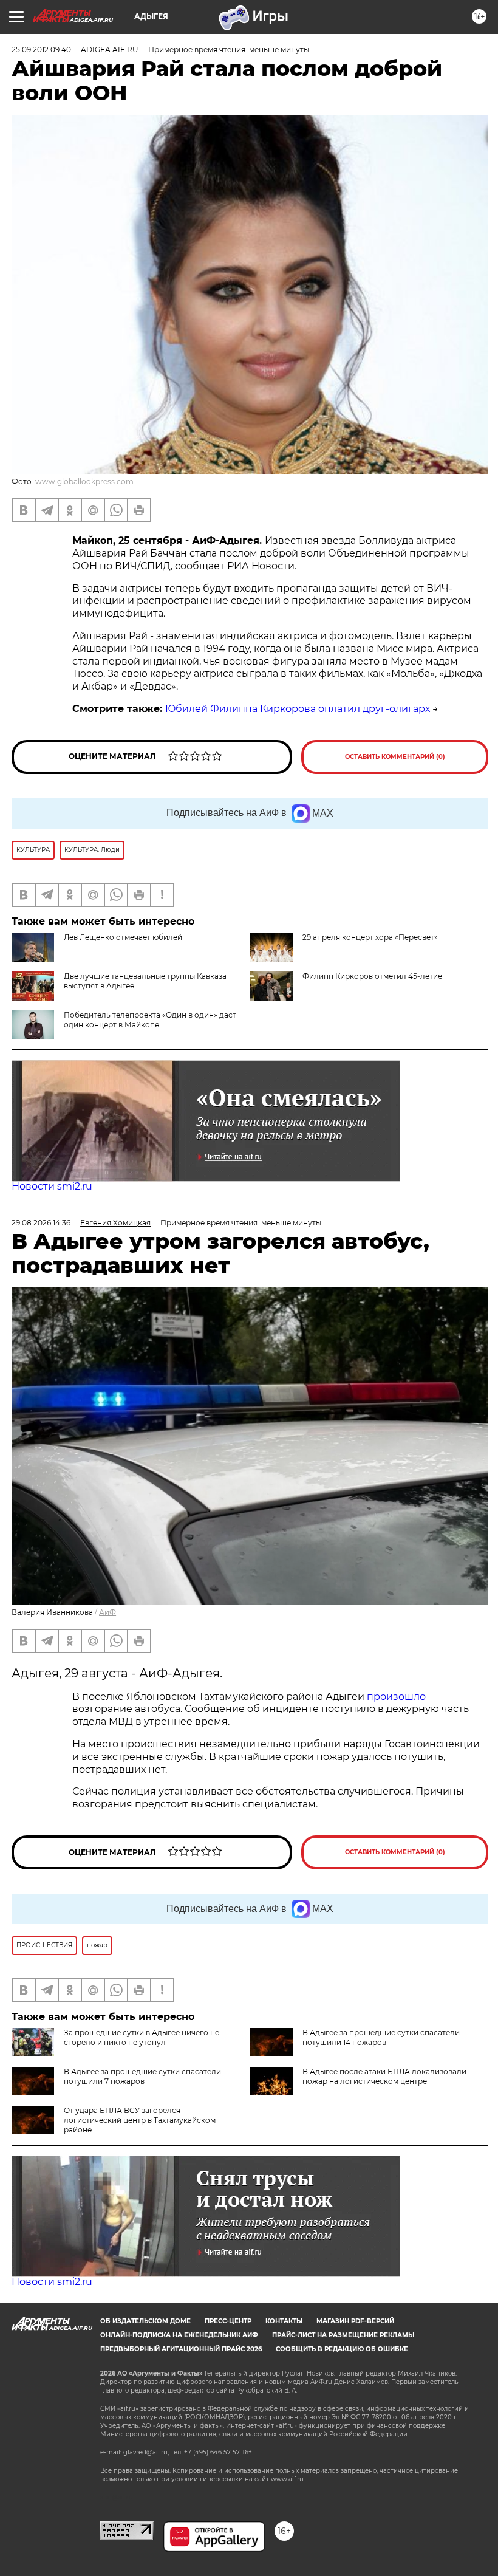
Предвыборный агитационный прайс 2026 (181, 2349)
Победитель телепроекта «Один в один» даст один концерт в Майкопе (150, 1020)
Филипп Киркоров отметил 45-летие (372, 976)
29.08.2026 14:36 (41, 1223)
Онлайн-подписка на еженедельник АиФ (179, 2335)
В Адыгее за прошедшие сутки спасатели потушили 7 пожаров (142, 2076)
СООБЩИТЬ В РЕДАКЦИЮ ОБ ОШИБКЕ (342, 2349)
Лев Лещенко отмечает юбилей (123, 937)
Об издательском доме (145, 2321)
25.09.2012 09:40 (41, 50)
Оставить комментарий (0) (395, 757)
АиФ (107, 1612)
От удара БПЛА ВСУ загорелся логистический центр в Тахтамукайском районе (140, 2120)
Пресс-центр (228, 2321)
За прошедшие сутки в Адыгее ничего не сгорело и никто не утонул (142, 2037)
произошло (396, 1697)
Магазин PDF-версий (355, 2321)
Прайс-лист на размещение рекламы (343, 2335)
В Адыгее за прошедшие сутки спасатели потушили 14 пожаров (381, 2037)
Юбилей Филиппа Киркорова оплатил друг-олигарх (298, 709)
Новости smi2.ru (52, 1186)
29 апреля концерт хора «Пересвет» (370, 937)
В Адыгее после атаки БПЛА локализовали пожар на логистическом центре (384, 2076)
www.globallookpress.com (84, 481)
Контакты (284, 2321)
